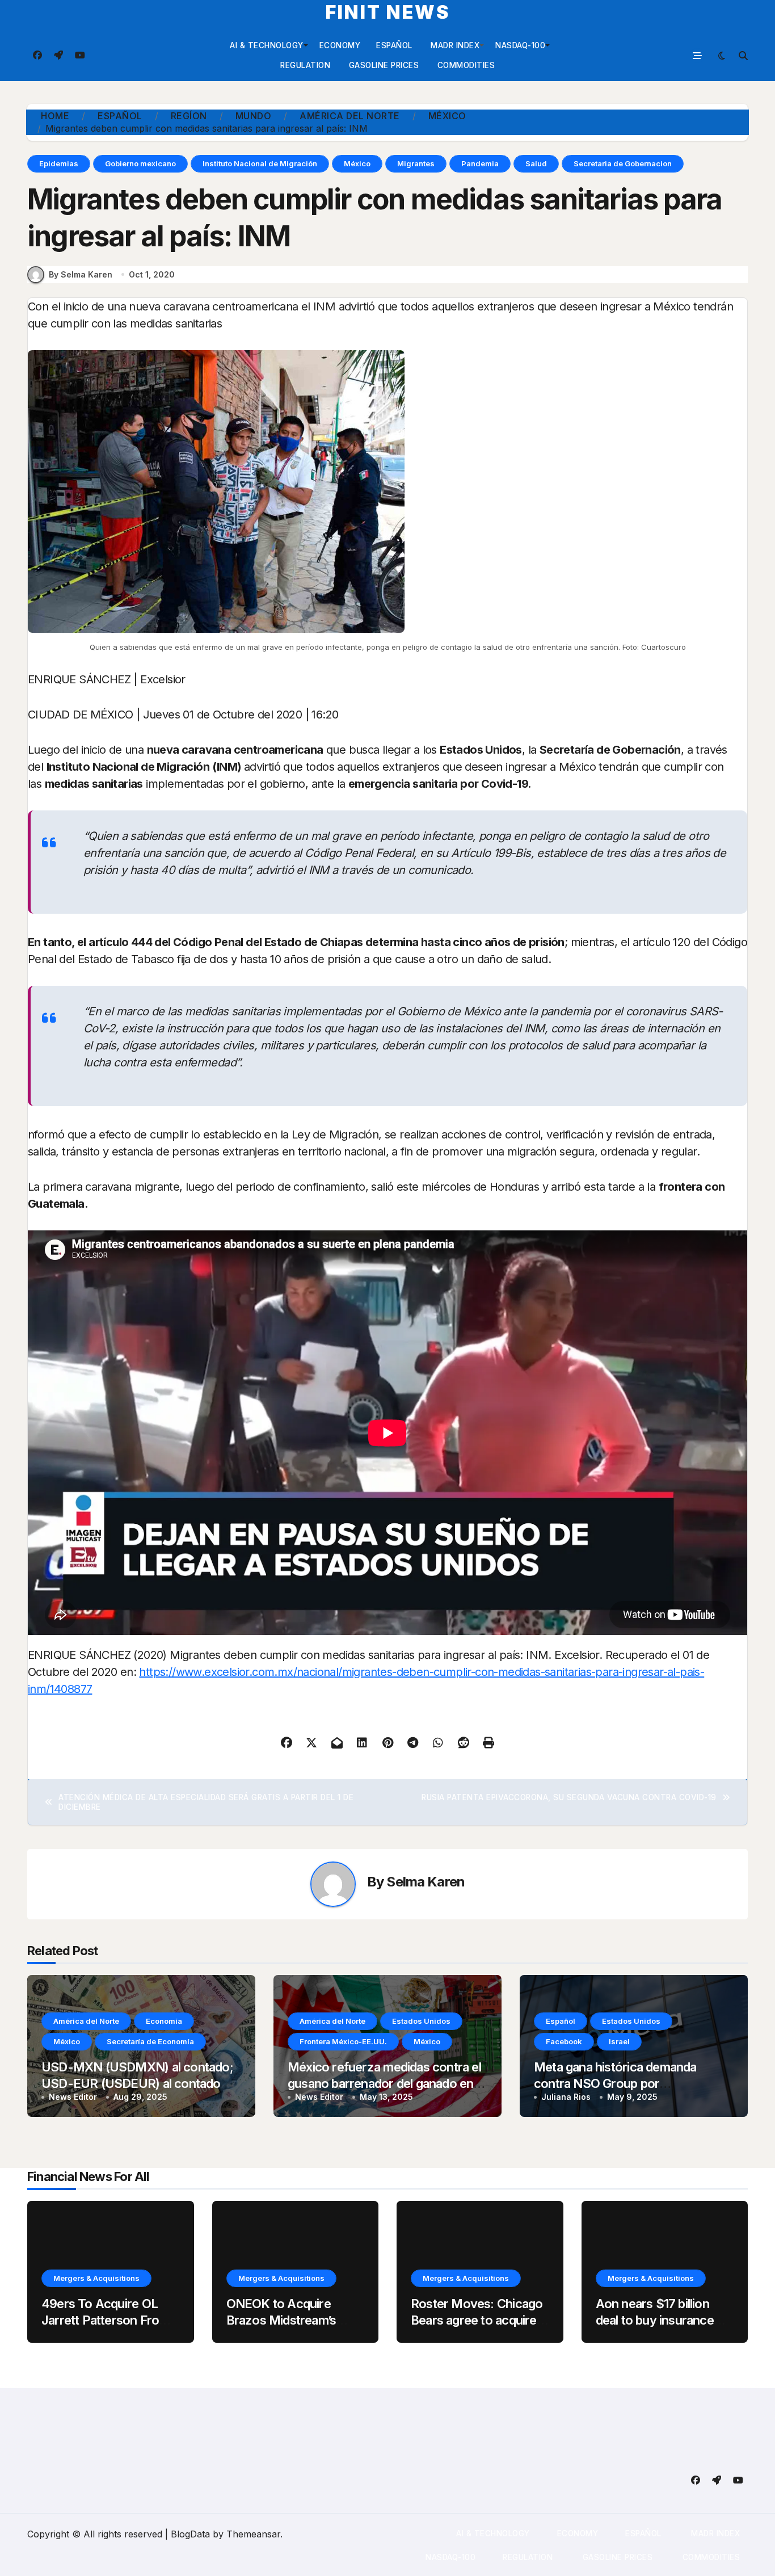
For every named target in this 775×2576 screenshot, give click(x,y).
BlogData (190, 2534)
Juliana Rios (566, 2097)
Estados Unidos (421, 2021)
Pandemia (480, 163)
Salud (536, 163)
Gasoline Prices (382, 65)
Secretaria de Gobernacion (623, 163)
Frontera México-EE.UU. (343, 2041)
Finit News (388, 12)
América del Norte (86, 2021)
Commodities (465, 65)
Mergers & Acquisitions (96, 2278)
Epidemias (59, 163)
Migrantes (416, 163)
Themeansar (253, 2534)
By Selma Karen (81, 274)
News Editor (73, 2097)
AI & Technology (267, 45)
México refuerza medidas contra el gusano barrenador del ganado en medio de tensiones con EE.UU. (384, 2083)
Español (394, 45)
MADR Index (454, 45)
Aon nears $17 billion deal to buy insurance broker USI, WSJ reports (665, 2320)
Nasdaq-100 (520, 45)
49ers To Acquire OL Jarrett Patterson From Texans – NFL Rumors (106, 2320)
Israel (619, 2041)
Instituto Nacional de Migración (260, 163)
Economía (164, 2021)
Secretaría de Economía (150, 2041)
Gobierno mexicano (140, 163)
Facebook (564, 2041)
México (357, 163)
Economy (340, 45)
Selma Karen (426, 1882)
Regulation (305, 65)
